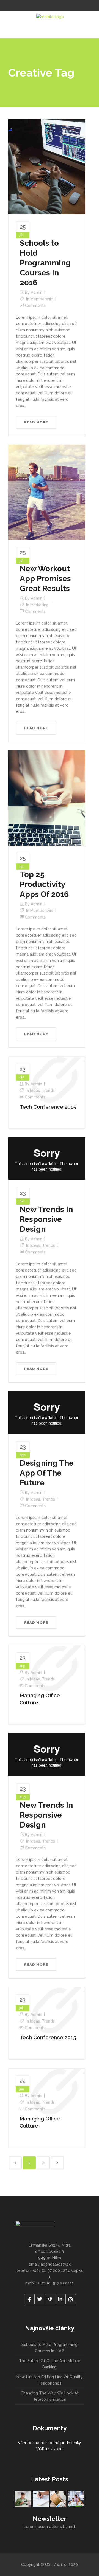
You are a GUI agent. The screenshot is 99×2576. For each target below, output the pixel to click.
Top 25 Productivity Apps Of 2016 (44, 884)
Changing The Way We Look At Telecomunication (50, 2396)
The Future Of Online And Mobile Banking (50, 2364)
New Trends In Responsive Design (46, 1219)
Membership (42, 299)
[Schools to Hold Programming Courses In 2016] (47, 166)
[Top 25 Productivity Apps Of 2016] (47, 798)
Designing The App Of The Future (47, 1473)
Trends (48, 1091)
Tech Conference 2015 (48, 1107)
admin (37, 292)
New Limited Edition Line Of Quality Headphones (50, 2380)
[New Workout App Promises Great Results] (47, 492)
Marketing (39, 605)
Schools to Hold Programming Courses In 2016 (45, 263)
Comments (35, 306)
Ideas (35, 1091)
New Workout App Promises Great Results (45, 579)
